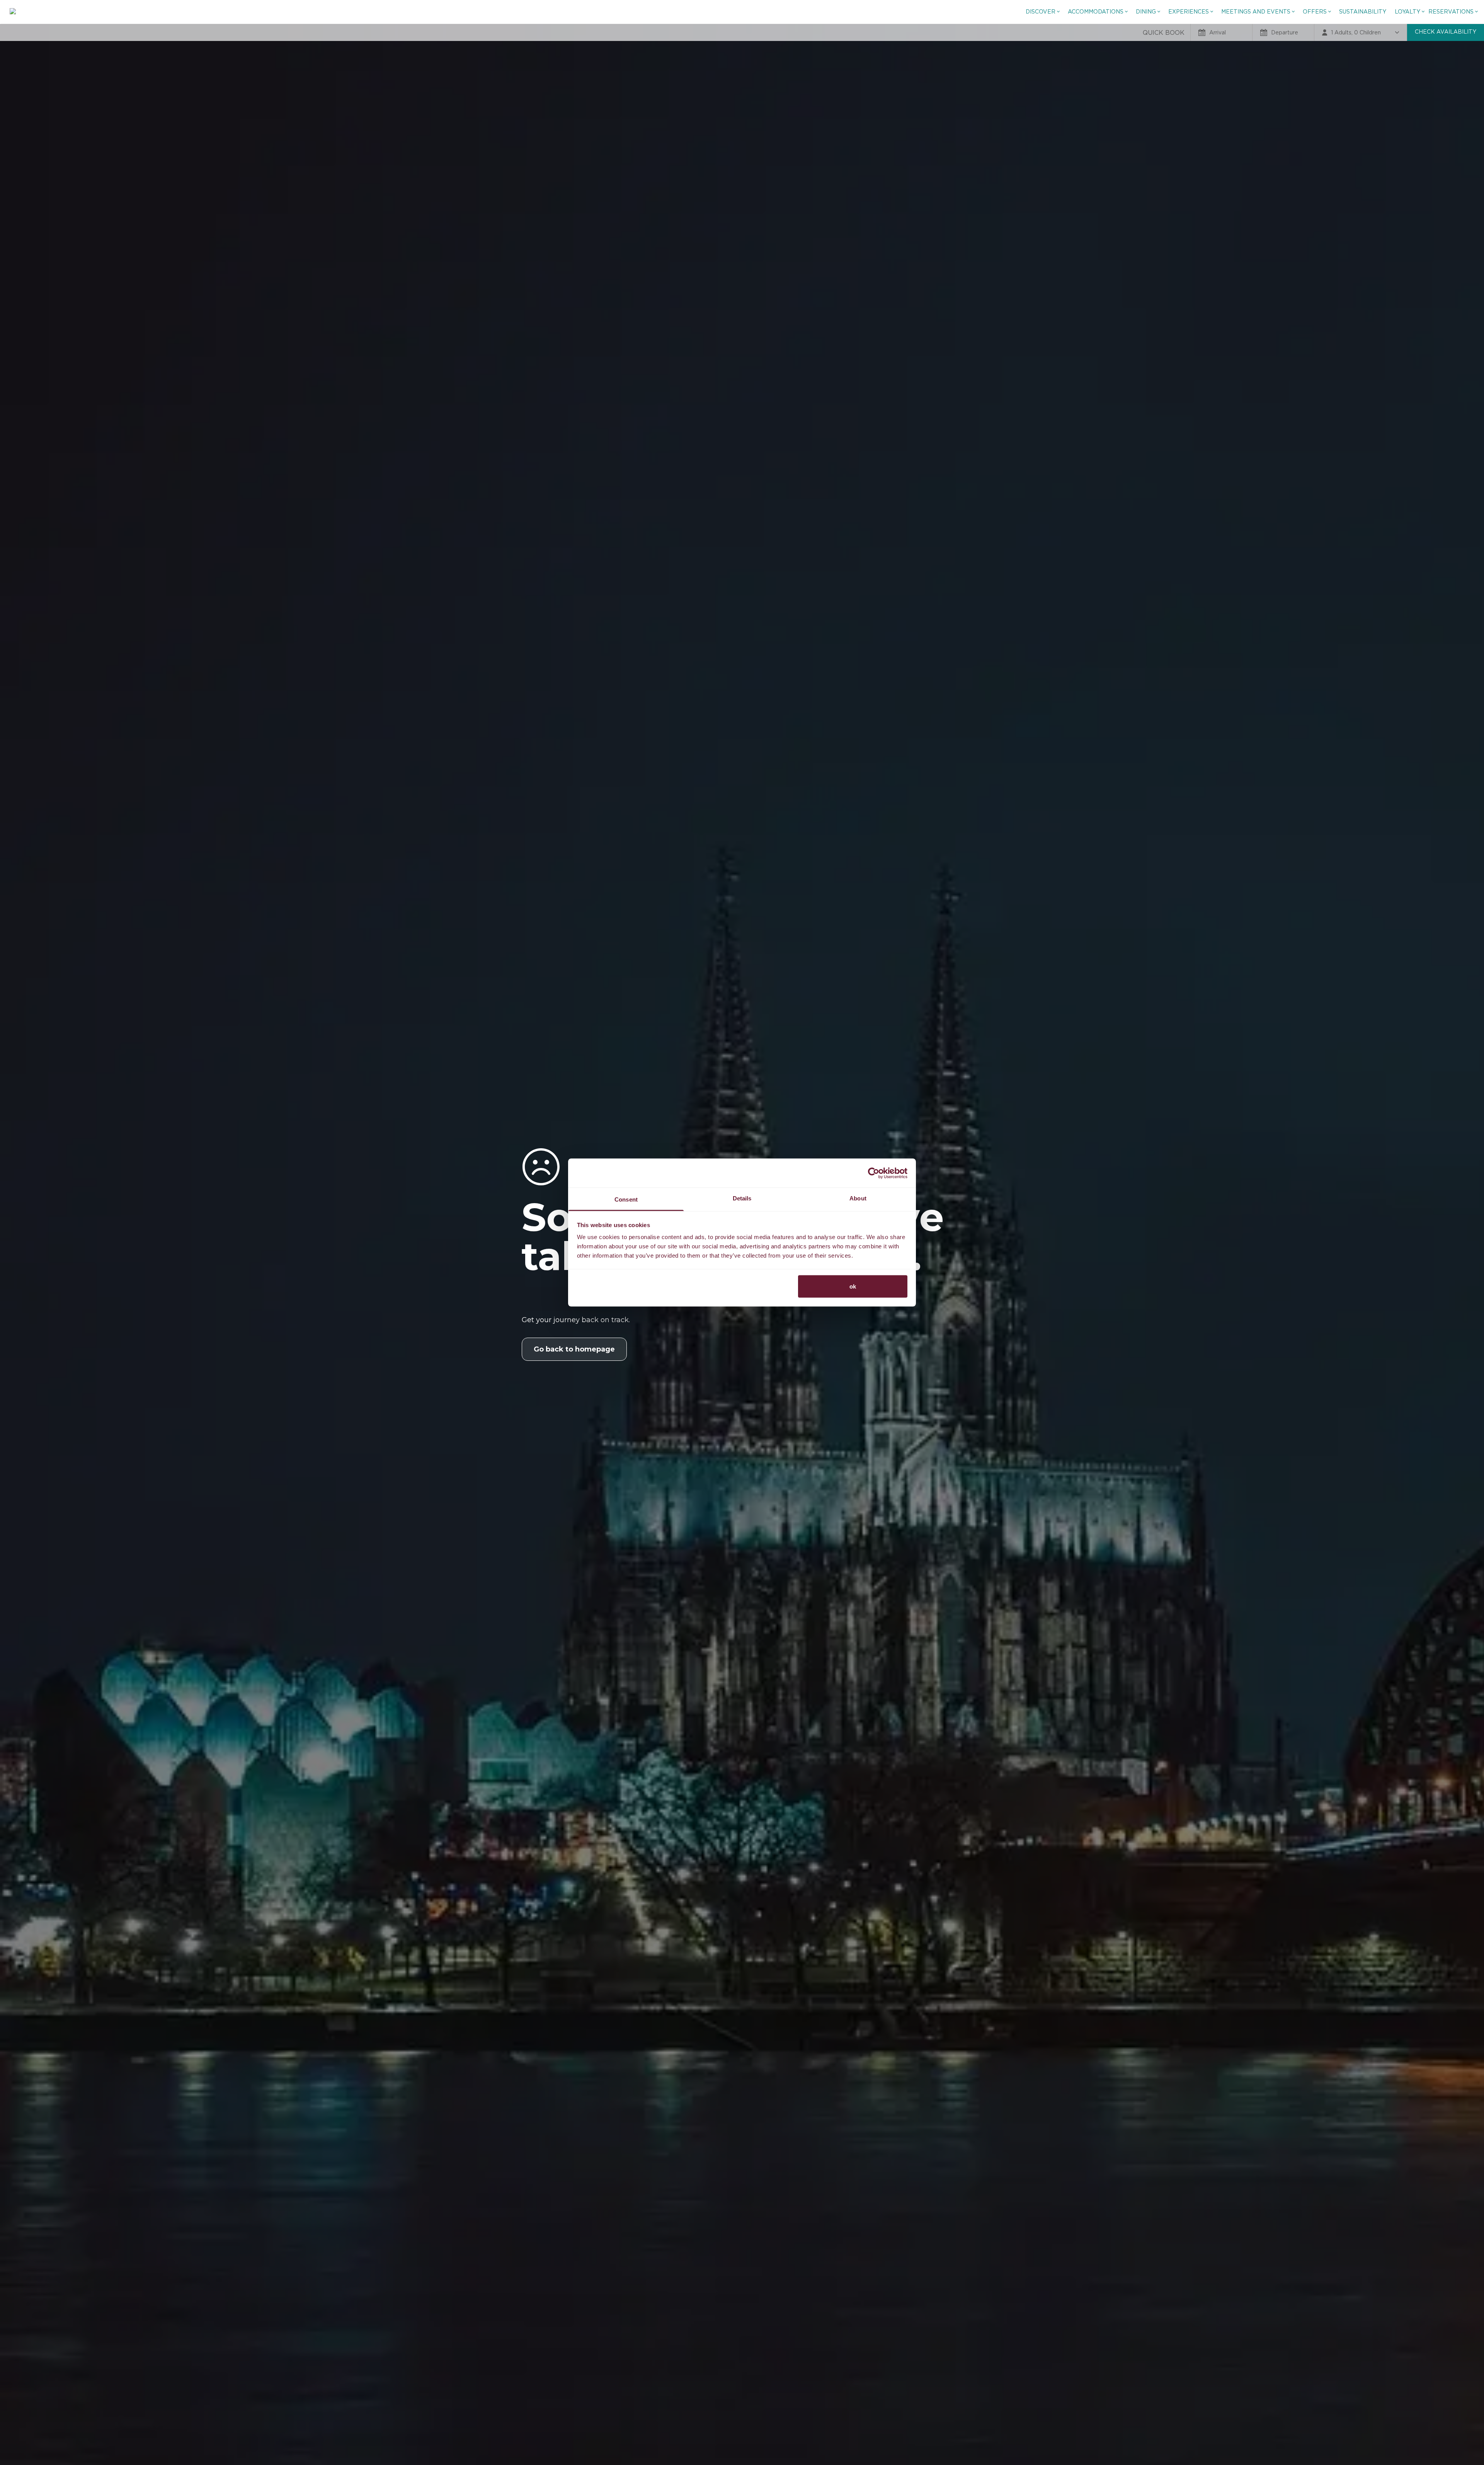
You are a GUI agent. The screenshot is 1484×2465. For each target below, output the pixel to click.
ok (853, 1286)
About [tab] (858, 1198)
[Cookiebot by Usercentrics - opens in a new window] (874, 1173)
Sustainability (1363, 12)
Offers (1315, 12)
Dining (1146, 12)
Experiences (1189, 12)
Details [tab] (742, 1198)
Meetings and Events (1256, 12)
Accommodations (1096, 12)
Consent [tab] (626, 1199)
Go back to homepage (574, 1349)
